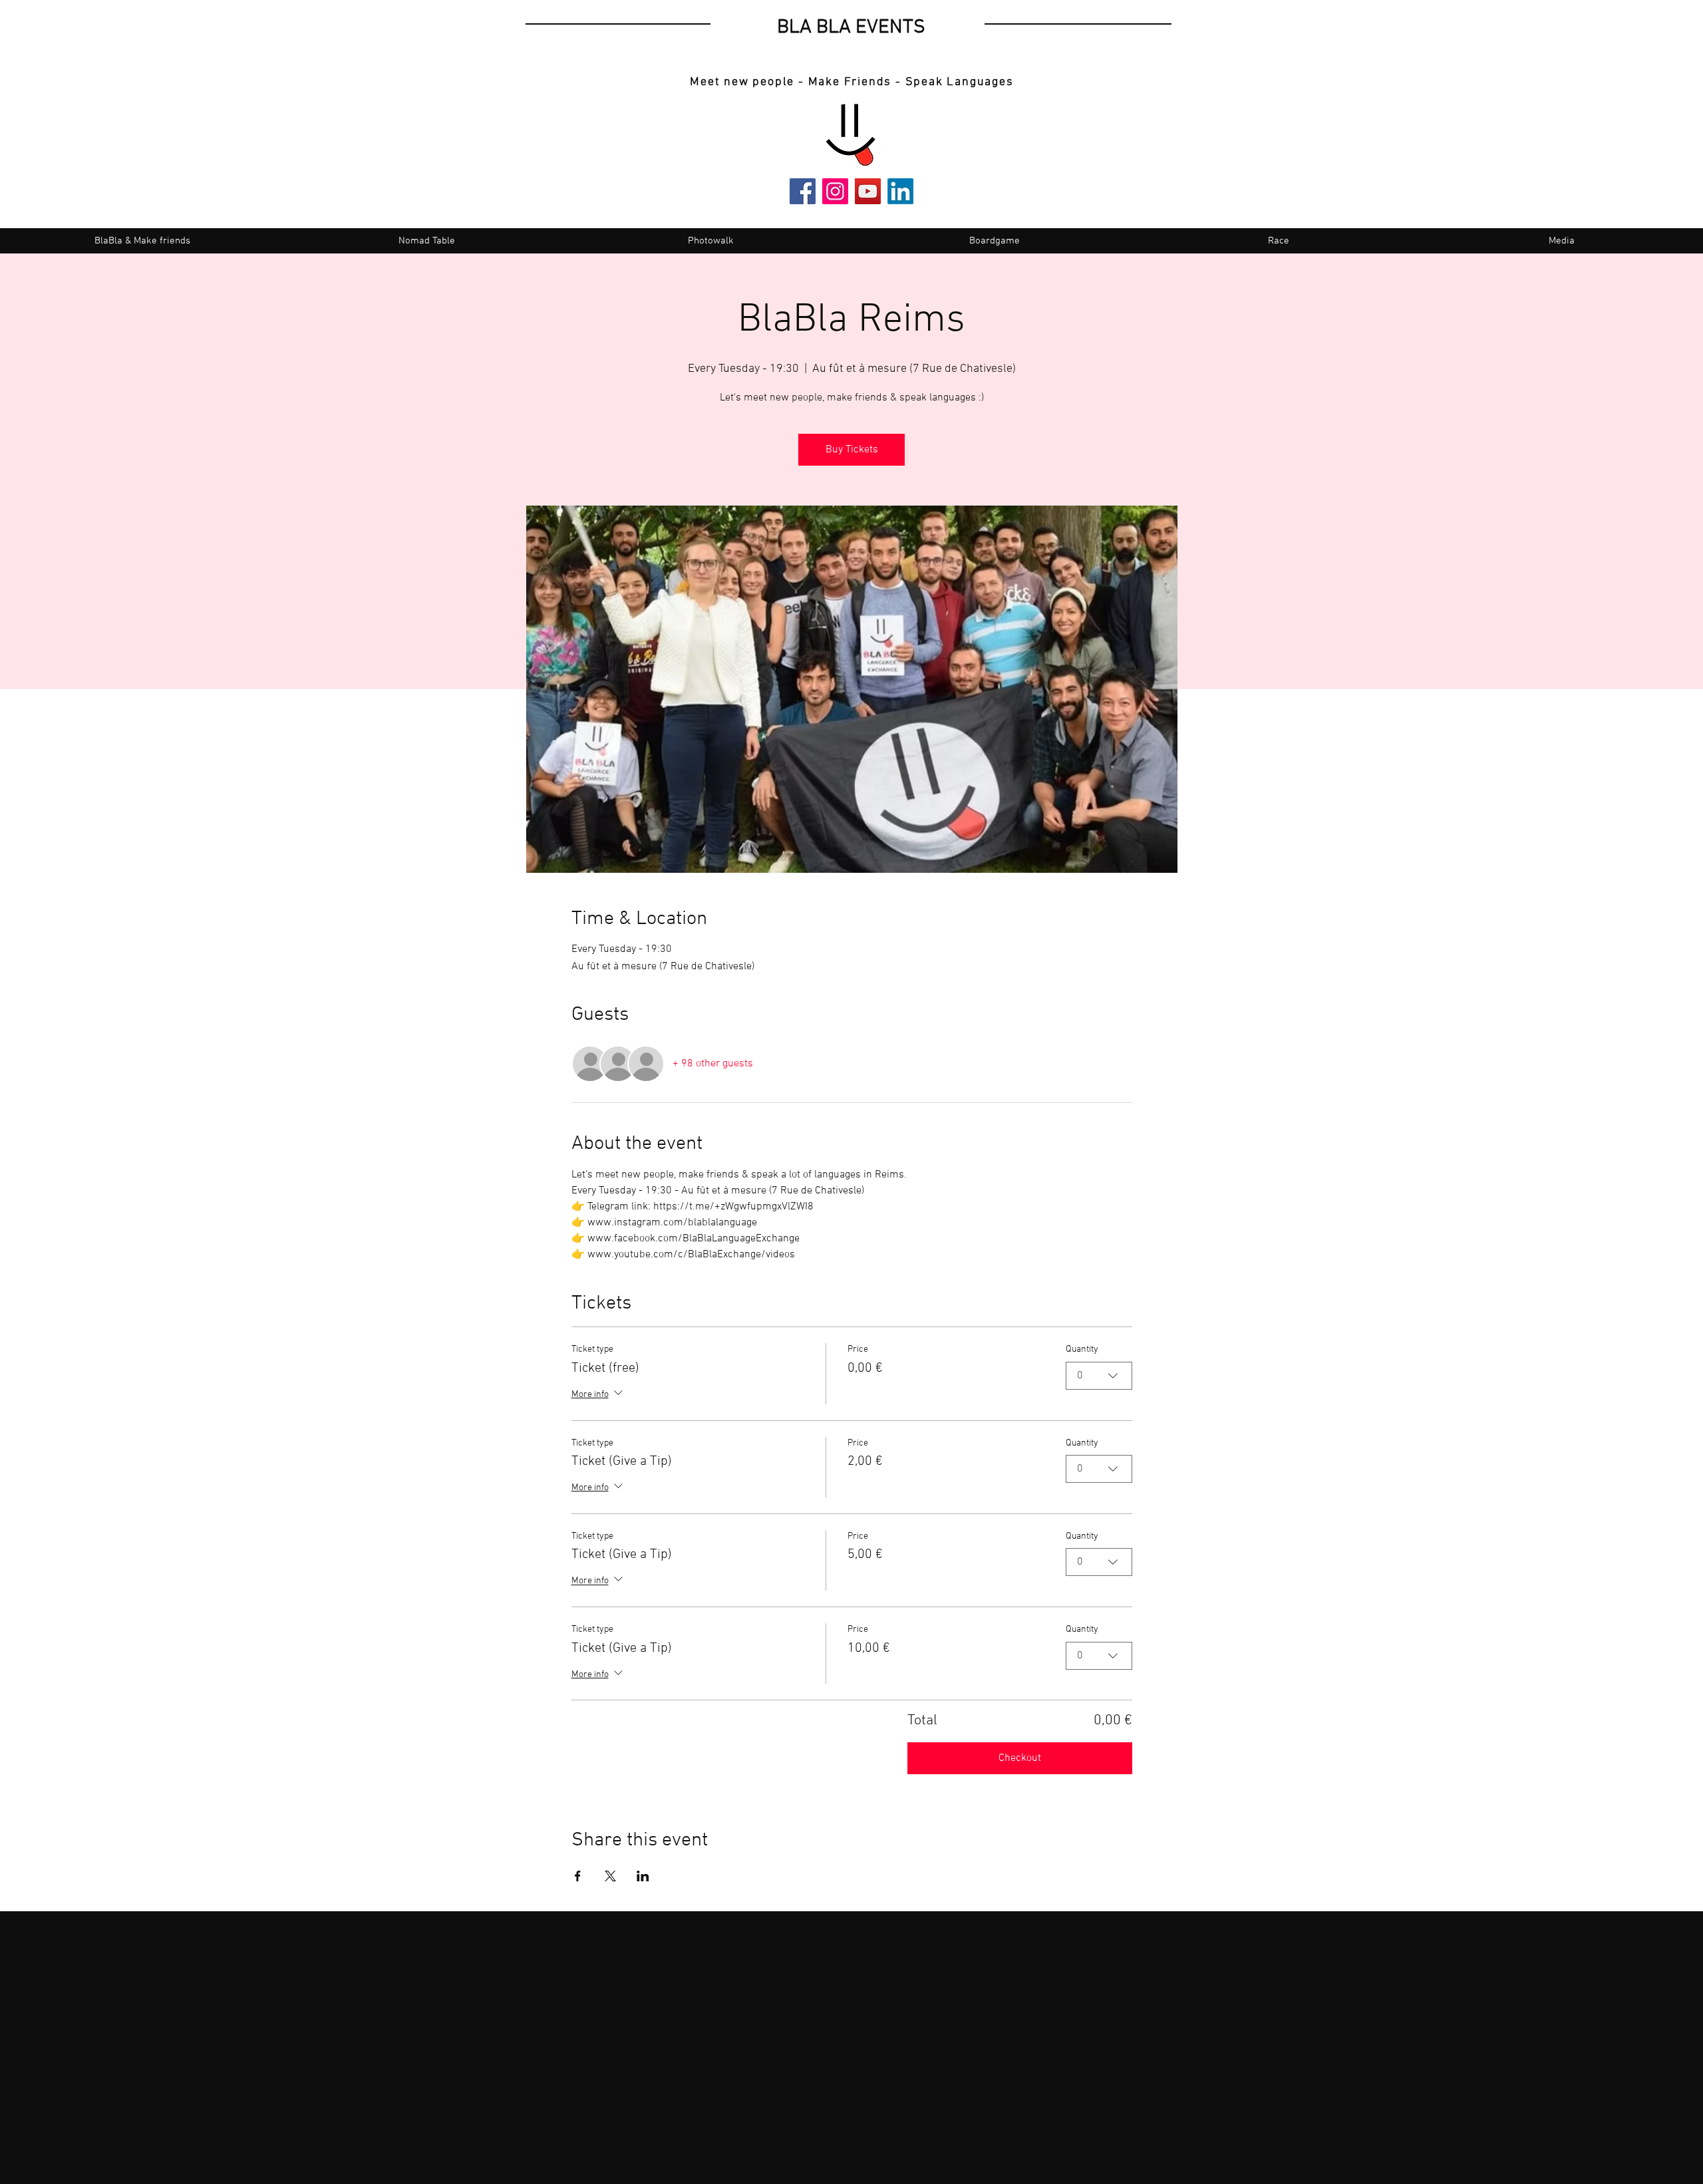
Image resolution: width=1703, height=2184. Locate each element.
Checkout (1020, 1758)
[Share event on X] (610, 1876)
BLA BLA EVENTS (851, 28)
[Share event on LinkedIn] (643, 1876)
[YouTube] (868, 191)
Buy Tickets (852, 450)
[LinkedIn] (900, 191)
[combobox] (1099, 1376)
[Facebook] (803, 191)
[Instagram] (835, 191)
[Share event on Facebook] (578, 1876)
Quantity (1082, 1349)
